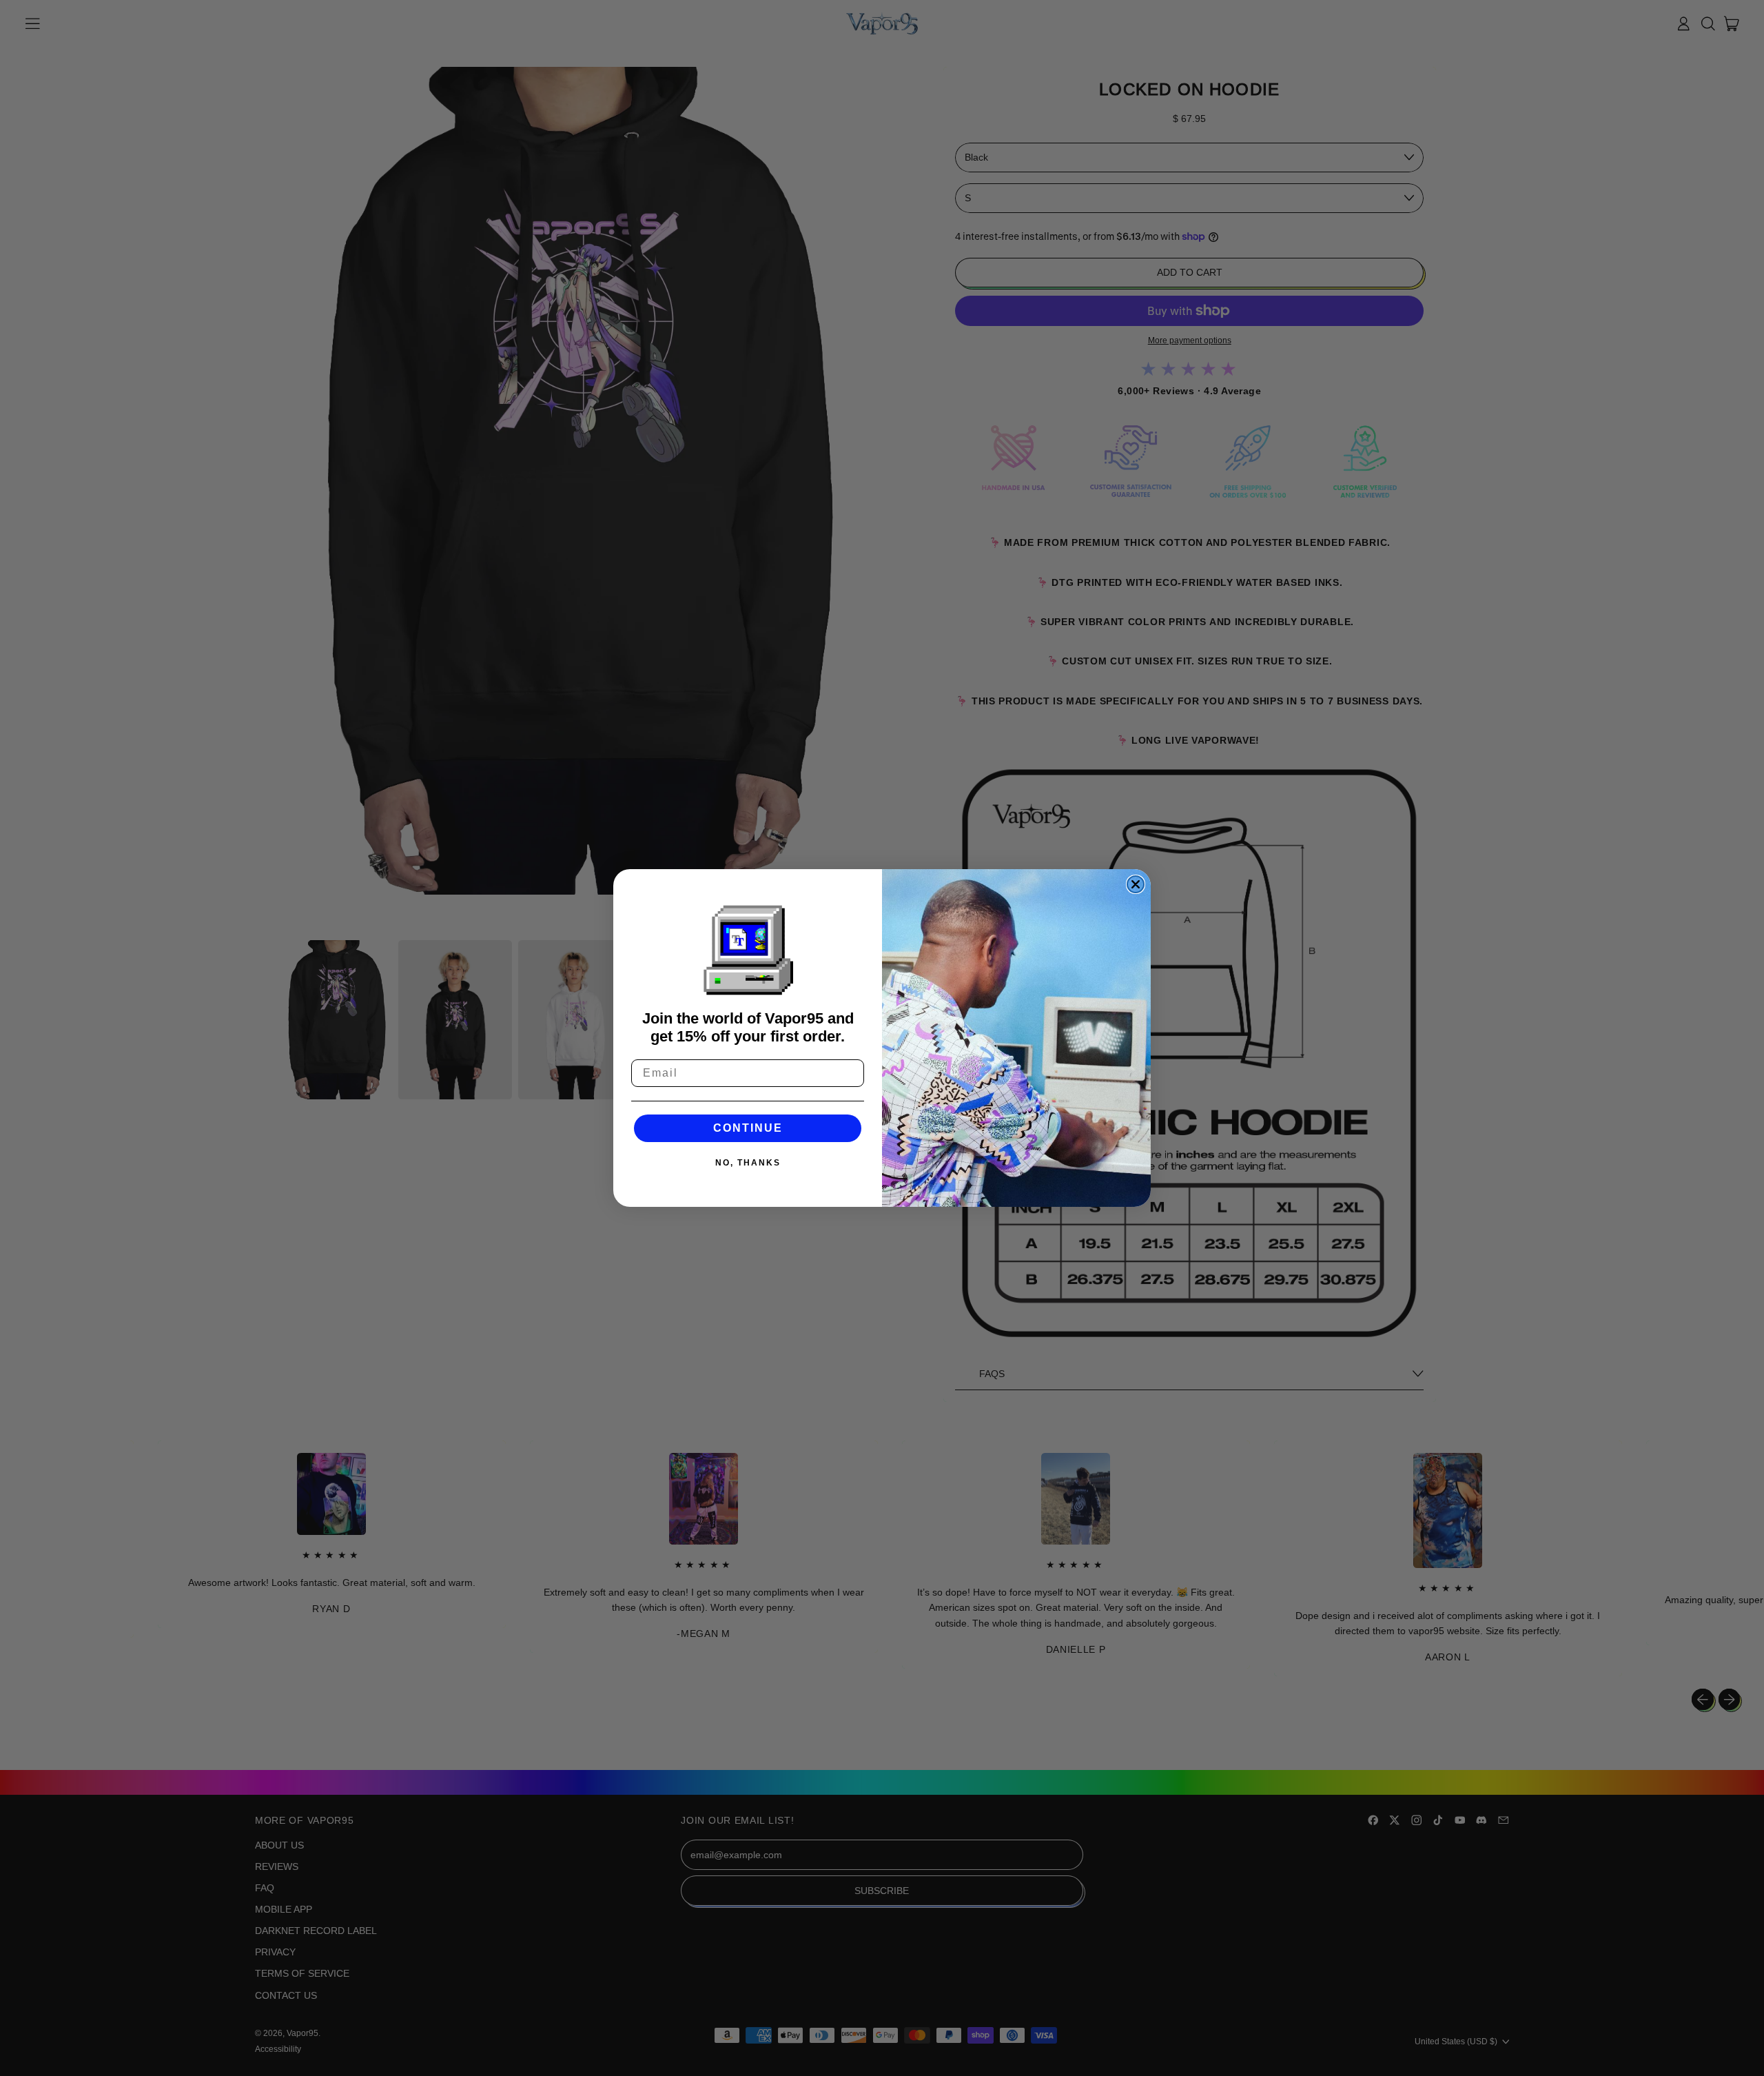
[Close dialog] (1136, 884)
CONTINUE (748, 1128)
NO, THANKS (748, 1163)
